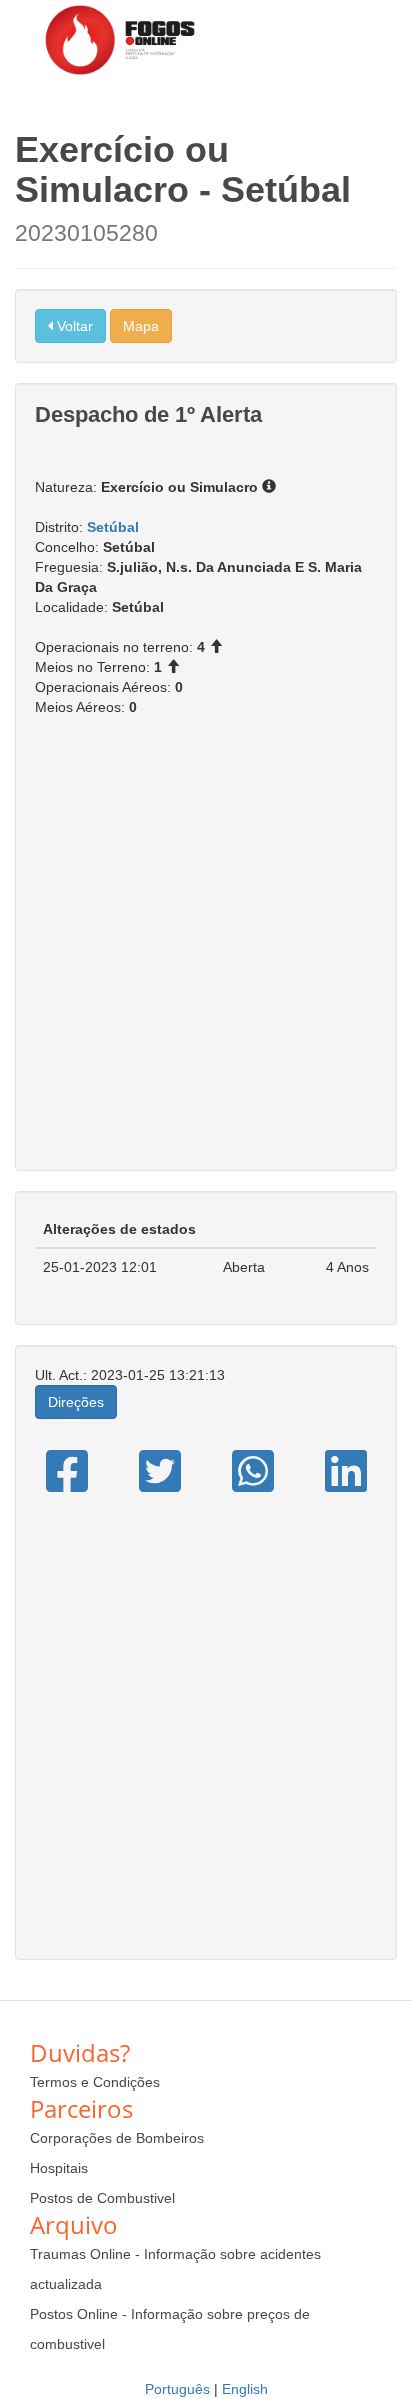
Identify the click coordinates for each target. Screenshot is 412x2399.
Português (177, 2389)
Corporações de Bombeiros (117, 2138)
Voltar (73, 326)
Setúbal (113, 527)
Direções (76, 1402)
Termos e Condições (95, 2082)
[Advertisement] (206, 954)
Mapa (141, 326)
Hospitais (59, 2168)
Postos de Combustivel (102, 2198)
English (245, 2389)
